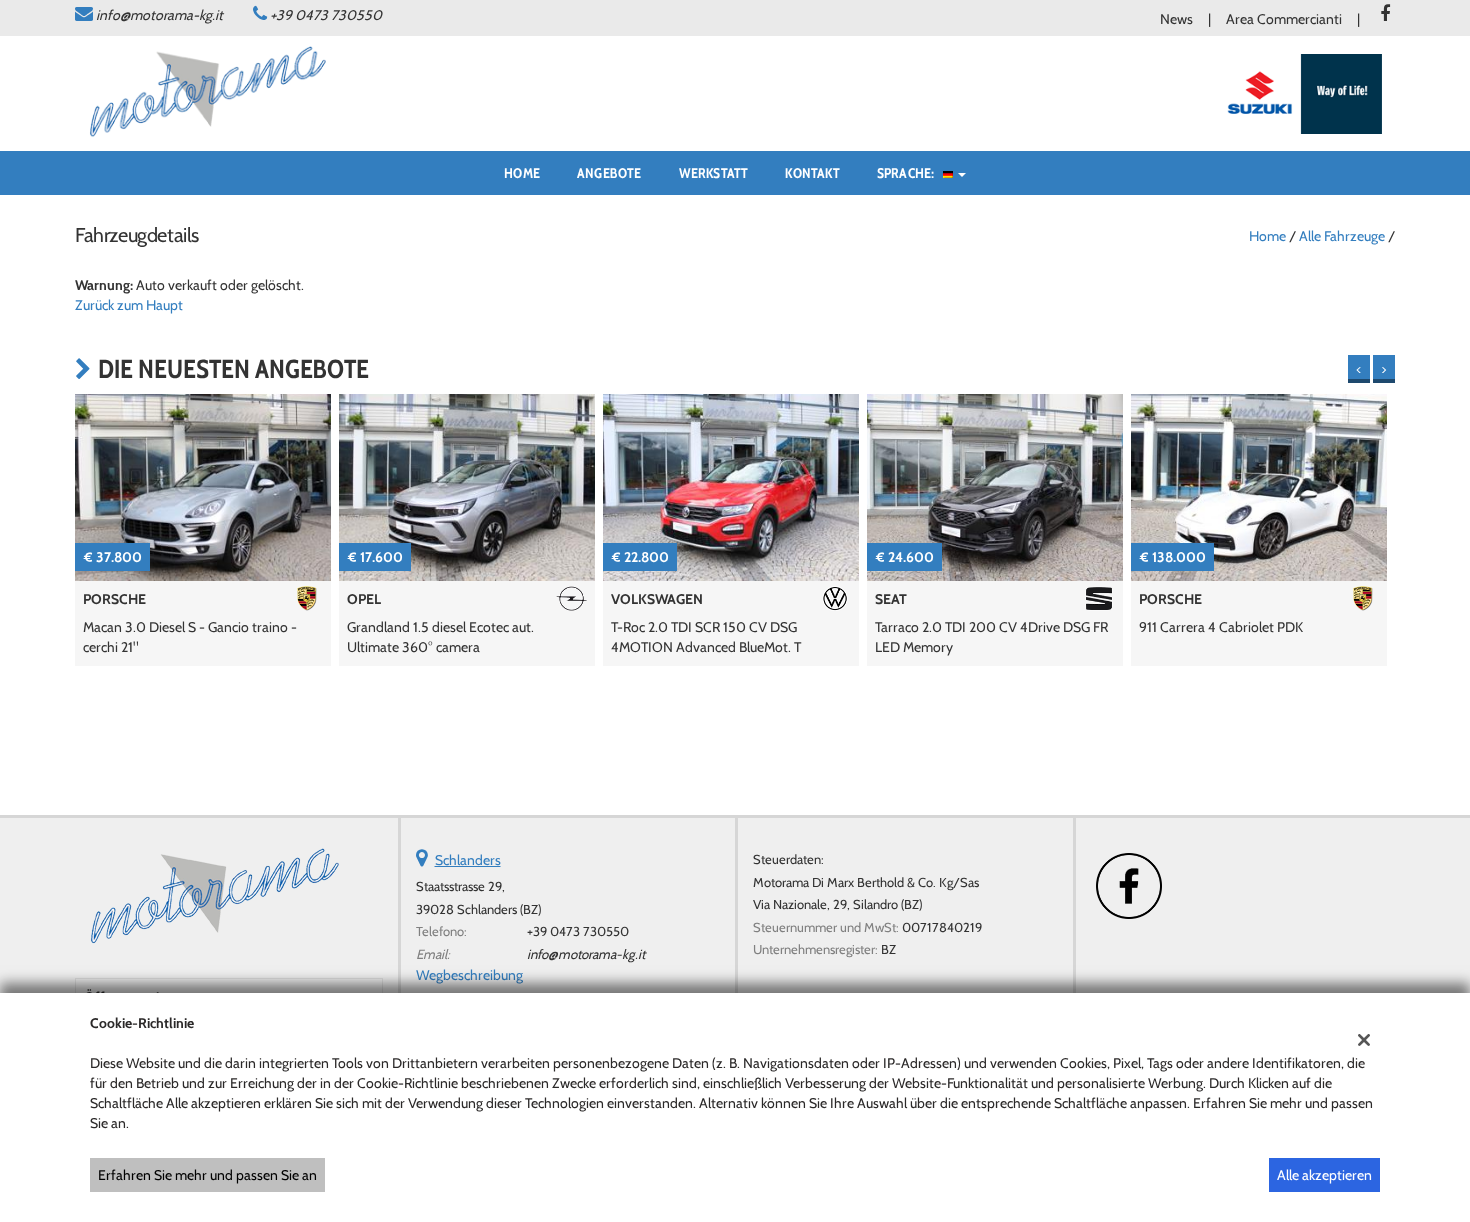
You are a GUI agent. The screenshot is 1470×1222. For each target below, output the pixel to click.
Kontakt (812, 173)
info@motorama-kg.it (159, 15)
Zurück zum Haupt (129, 305)
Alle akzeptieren (1324, 1175)
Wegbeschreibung (469, 975)
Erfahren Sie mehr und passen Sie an (207, 1175)
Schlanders (468, 860)
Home (522, 173)
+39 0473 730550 (326, 15)
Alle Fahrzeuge (1342, 236)
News (1176, 19)
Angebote (609, 173)
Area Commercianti (1284, 19)
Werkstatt (714, 173)
